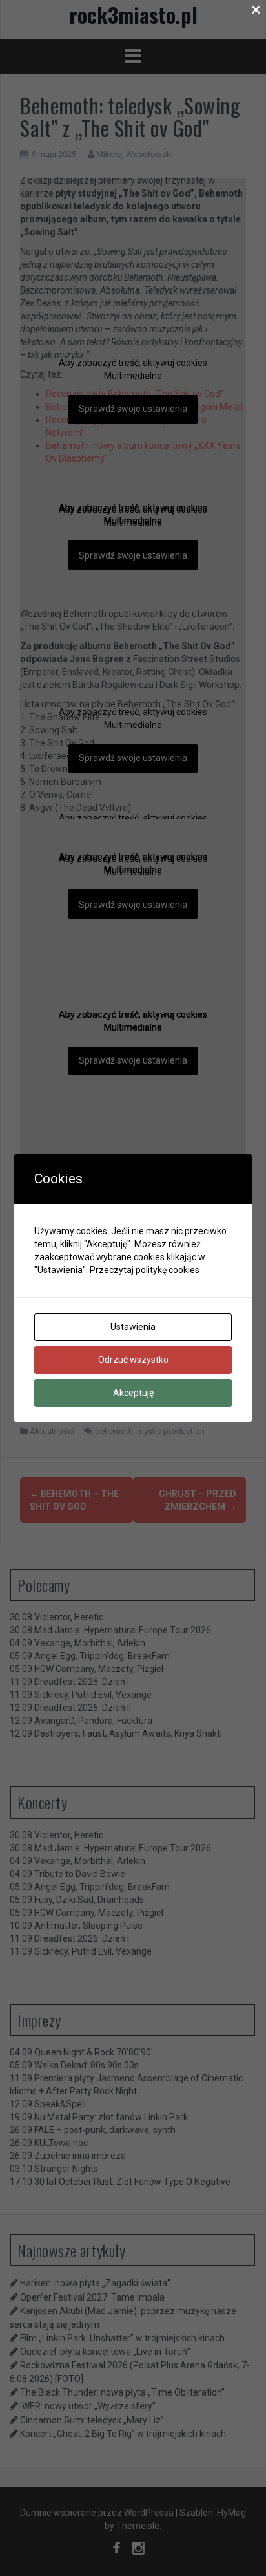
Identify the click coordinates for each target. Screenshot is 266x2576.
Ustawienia (133, 1327)
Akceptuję (133, 1393)
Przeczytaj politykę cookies (145, 1270)
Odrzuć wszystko (133, 1360)
